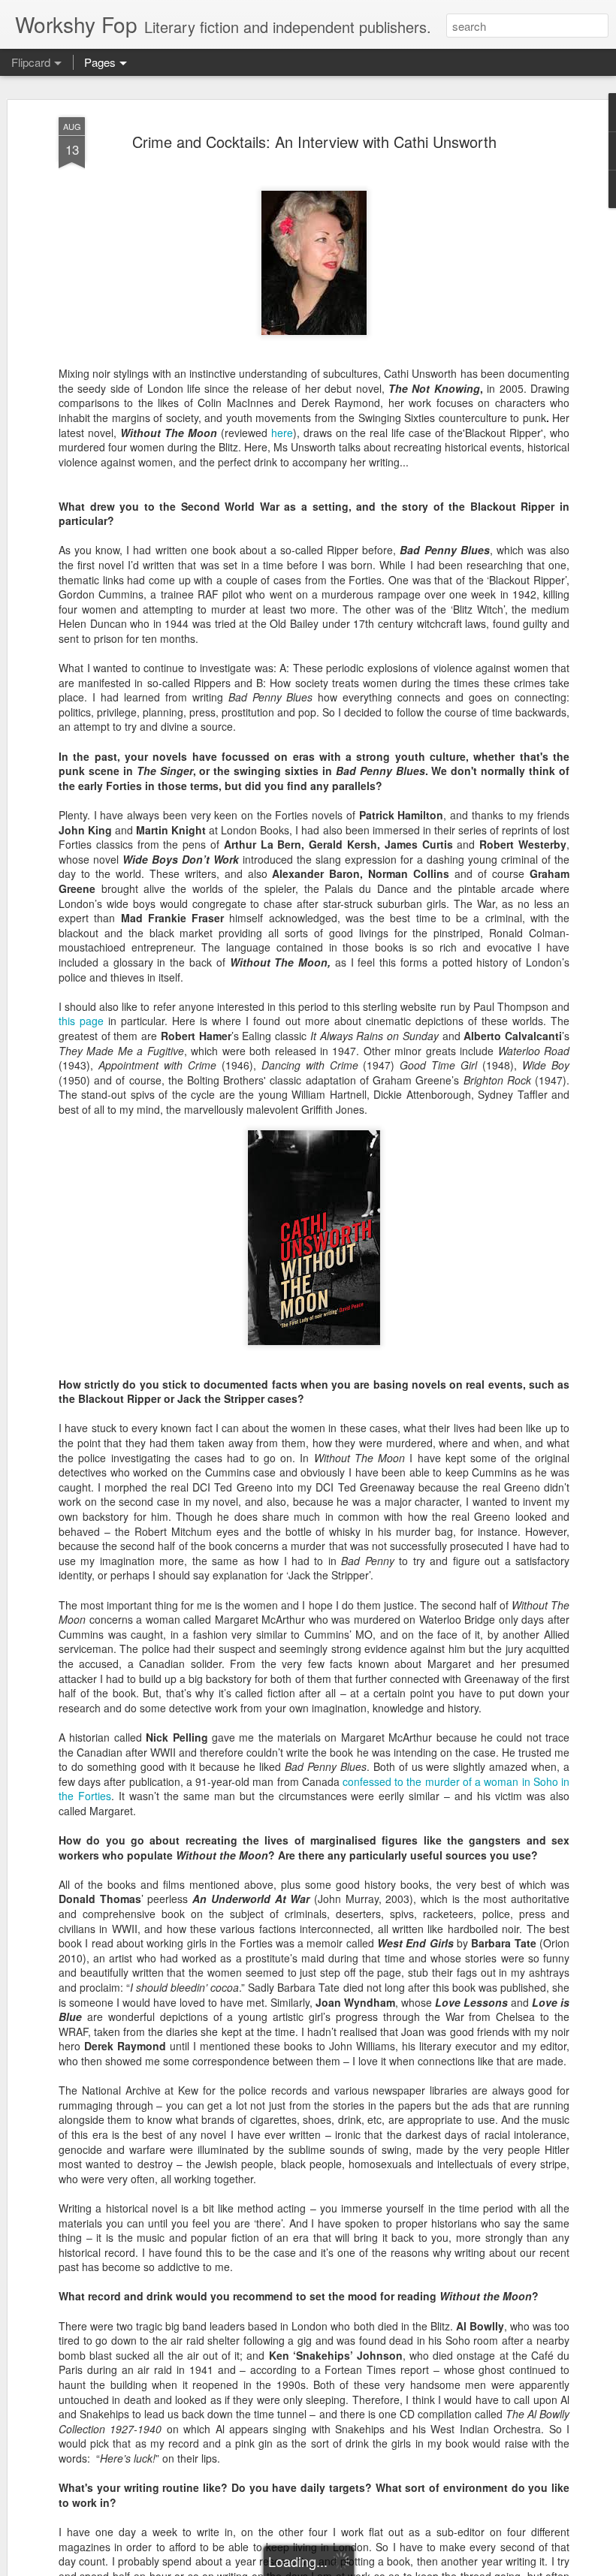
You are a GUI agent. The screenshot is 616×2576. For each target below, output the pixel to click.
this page (81, 1021)
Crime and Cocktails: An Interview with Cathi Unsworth (314, 142)
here (282, 433)
